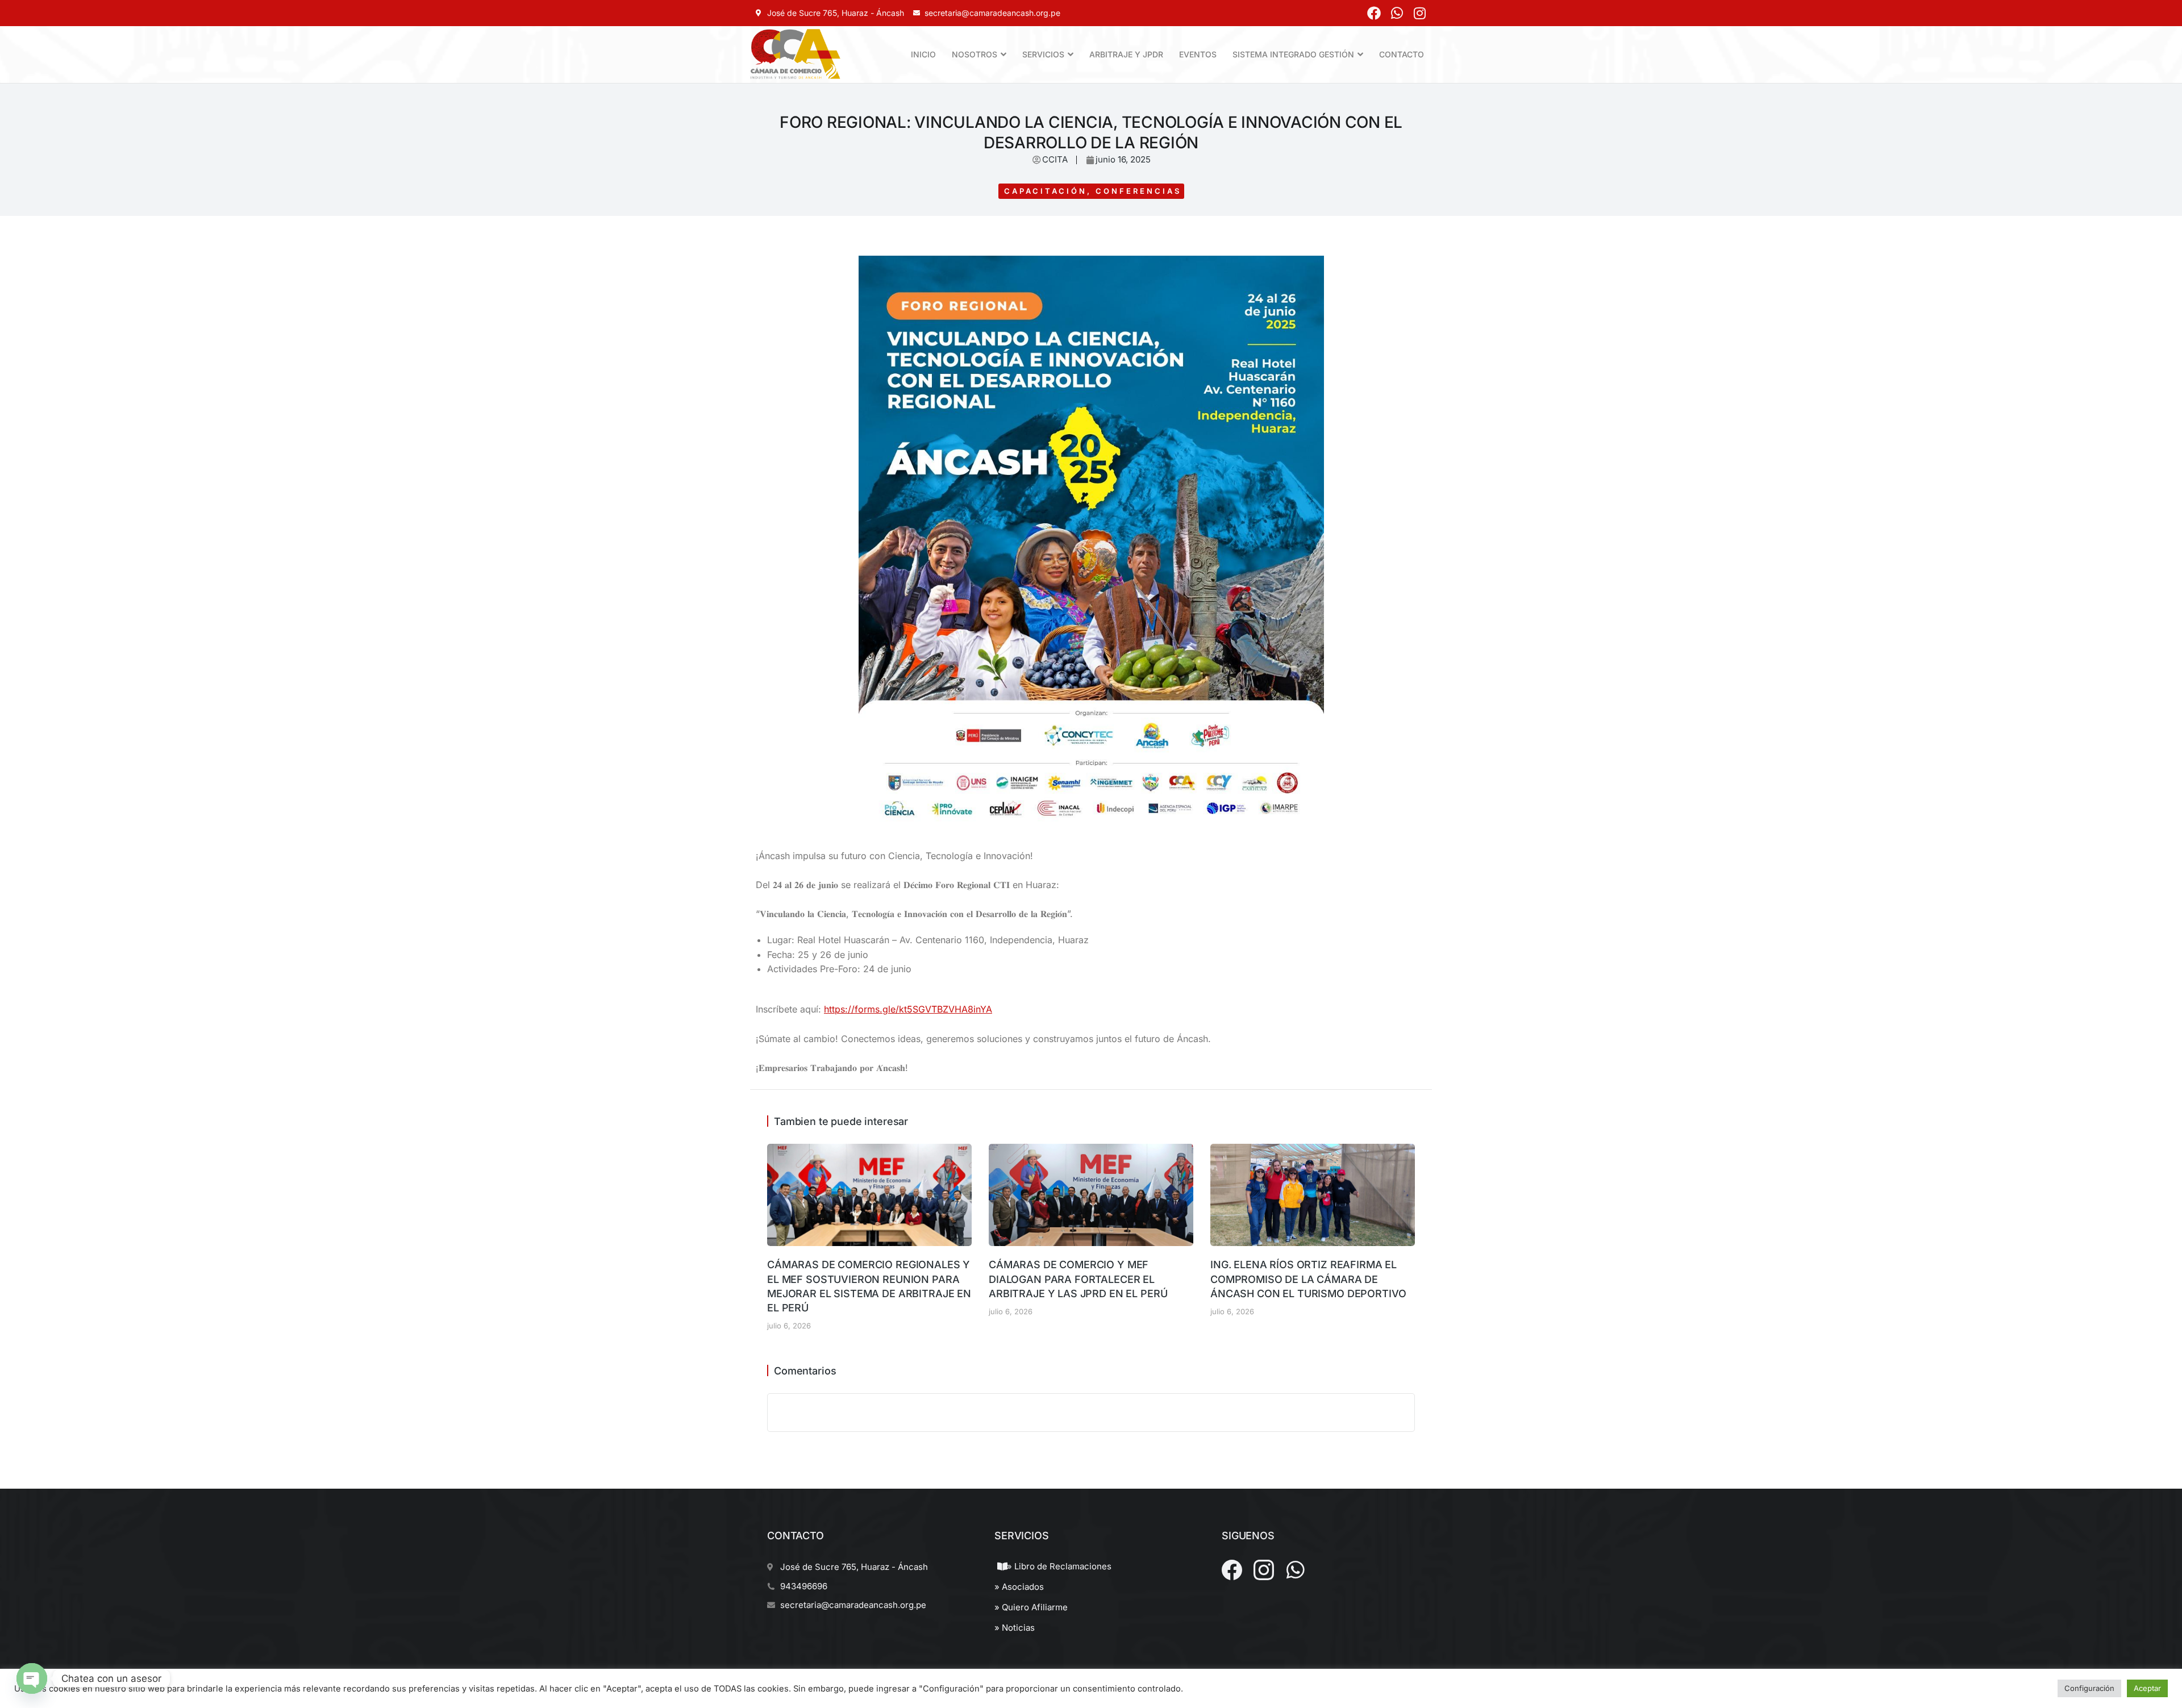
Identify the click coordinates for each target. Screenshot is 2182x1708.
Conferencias (1138, 191)
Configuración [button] (2089, 1688)
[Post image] (869, 1195)
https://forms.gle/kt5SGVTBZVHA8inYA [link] (908, 1009)
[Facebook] (1374, 13)
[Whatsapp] (1397, 13)
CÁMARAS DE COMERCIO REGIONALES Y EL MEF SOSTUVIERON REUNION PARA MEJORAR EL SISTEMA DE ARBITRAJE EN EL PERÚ (869, 1286)
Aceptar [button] (2147, 1688)
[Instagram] (1419, 13)
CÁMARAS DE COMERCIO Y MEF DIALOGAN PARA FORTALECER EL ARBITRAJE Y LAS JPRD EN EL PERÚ (1078, 1279)
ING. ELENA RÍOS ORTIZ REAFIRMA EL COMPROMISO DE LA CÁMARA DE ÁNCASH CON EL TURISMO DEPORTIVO (1308, 1279)
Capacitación (1046, 191)
